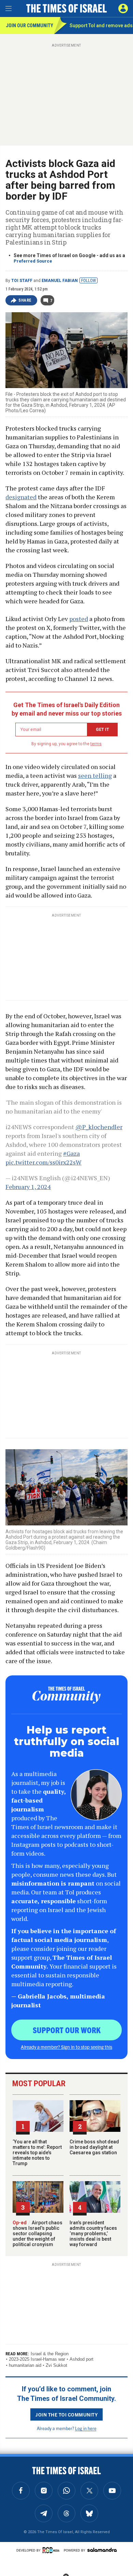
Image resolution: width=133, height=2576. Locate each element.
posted (79, 619)
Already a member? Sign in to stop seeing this (66, 2047)
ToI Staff (22, 281)
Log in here (86, 2428)
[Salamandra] (102, 2550)
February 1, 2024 (28, 1187)
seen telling (95, 775)
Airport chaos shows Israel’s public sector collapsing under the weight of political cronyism (38, 2234)
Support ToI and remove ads (101, 26)
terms (96, 744)
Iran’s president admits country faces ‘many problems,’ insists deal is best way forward (93, 2234)
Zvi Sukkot (56, 2365)
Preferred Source (33, 261)
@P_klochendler (99, 1127)
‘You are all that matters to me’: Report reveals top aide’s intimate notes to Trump (37, 2153)
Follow (88, 281)
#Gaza (71, 1153)
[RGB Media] (52, 2550)
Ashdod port (82, 2359)
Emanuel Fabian (60, 281)
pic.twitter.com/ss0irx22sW (43, 1162)
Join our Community (29, 26)
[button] (123, 9)
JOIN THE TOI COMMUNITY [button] (66, 2414)
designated (21, 497)
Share (25, 300)
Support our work (67, 2030)
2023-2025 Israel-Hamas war (37, 2359)
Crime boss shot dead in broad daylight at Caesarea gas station (94, 2147)
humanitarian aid (25, 2365)
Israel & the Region (50, 2354)
